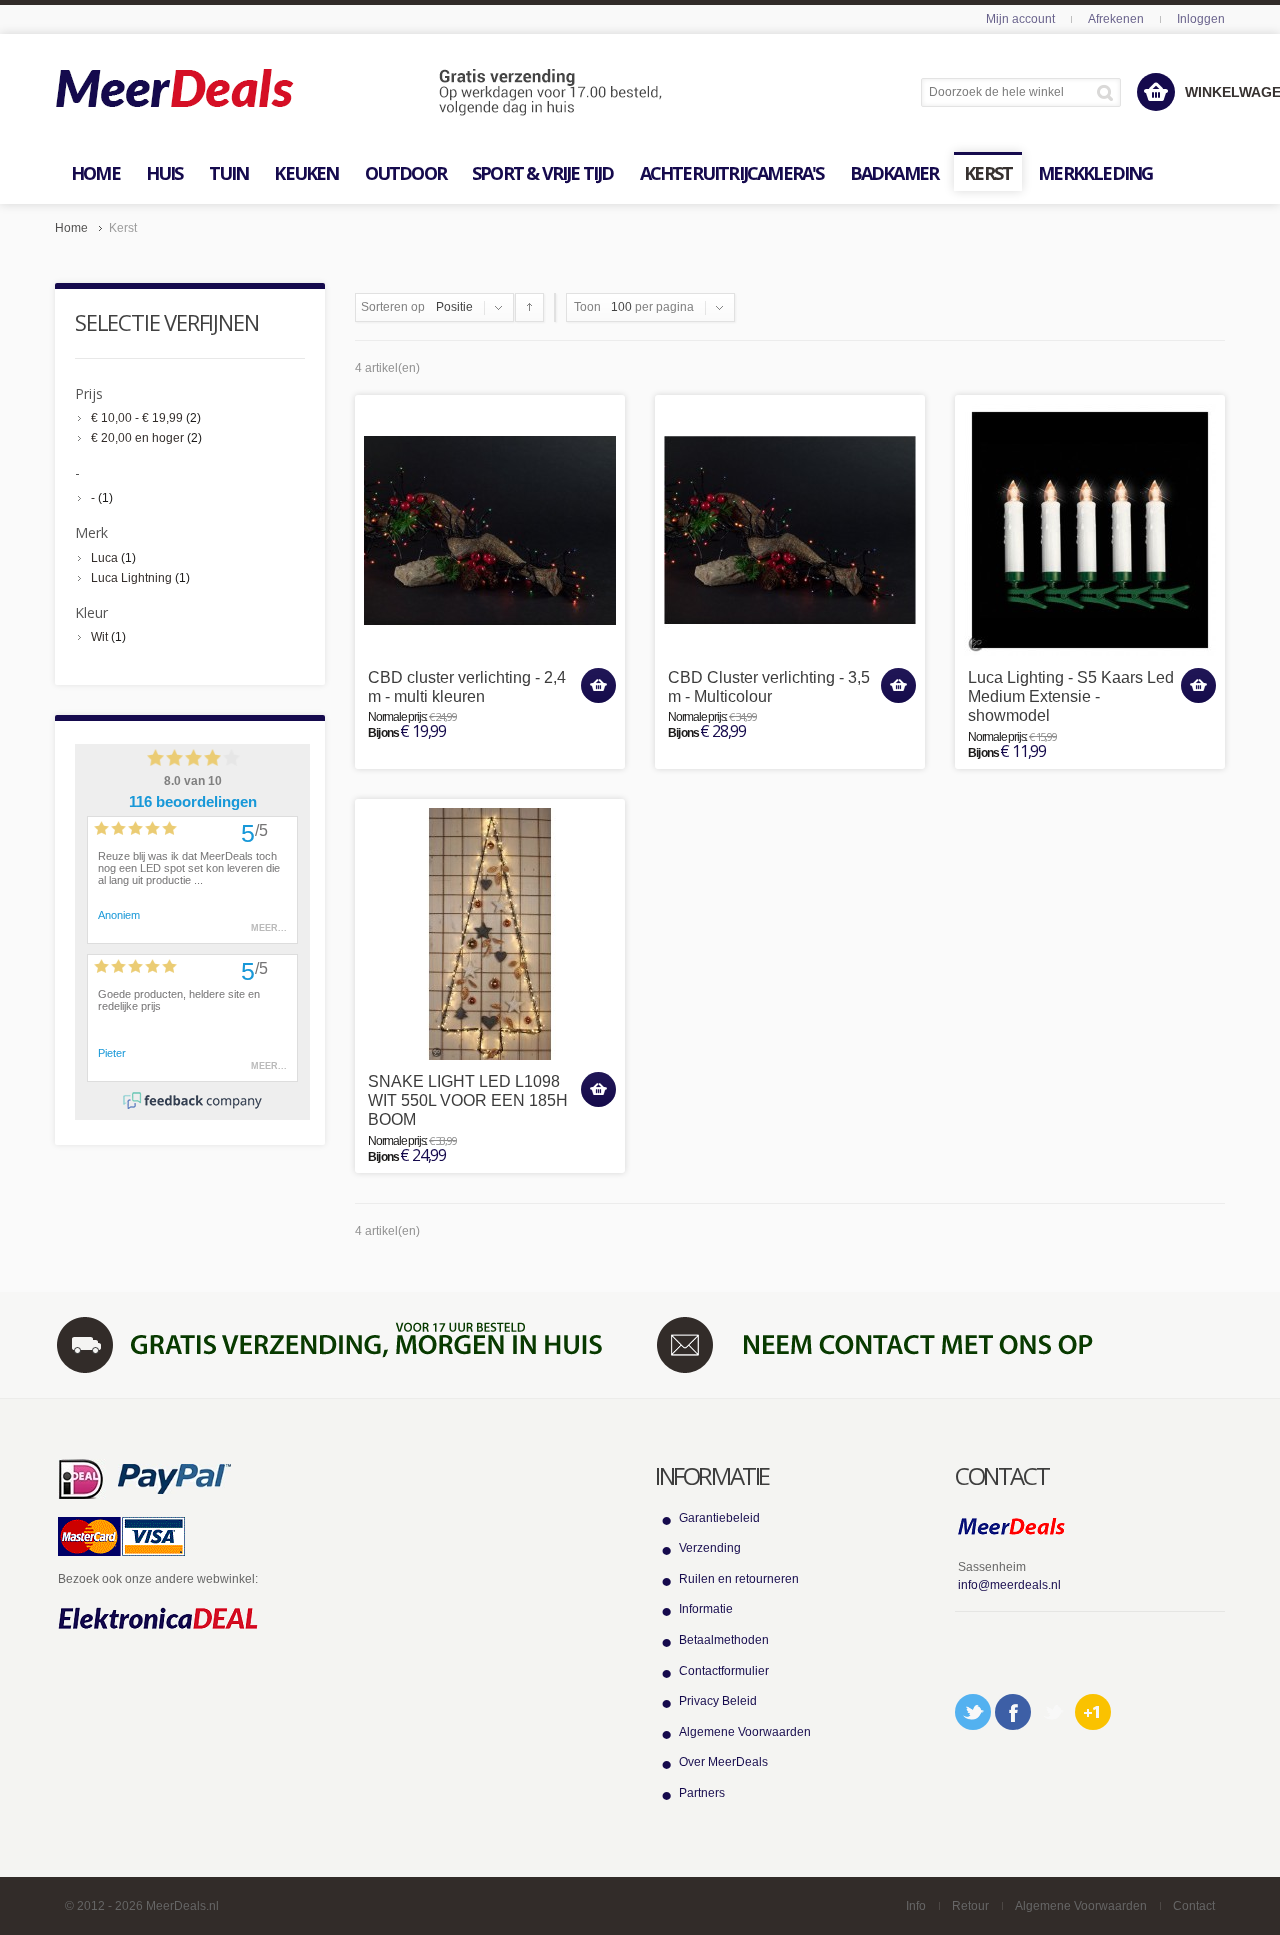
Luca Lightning (131, 578)
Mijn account (1020, 19)
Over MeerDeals (723, 1762)
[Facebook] (1013, 1712)
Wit (99, 637)
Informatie (706, 1609)
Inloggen (1201, 19)
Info (916, 1906)
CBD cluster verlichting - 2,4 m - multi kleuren (467, 687)
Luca (104, 558)
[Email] (1053, 1712)
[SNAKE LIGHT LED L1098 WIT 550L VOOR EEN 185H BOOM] (490, 934)
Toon (587, 307)
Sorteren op (393, 307)
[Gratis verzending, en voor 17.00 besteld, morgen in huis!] (340, 1344)
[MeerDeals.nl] (359, 93)
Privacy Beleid (718, 1701)
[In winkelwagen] (598, 685)
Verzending (710, 1548)
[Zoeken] (1108, 92)
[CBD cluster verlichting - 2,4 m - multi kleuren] (490, 530)
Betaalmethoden (724, 1640)
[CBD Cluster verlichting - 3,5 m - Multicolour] (790, 530)
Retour (970, 1906)
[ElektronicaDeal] (158, 1619)
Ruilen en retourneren (739, 1579)
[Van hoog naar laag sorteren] (529, 307)
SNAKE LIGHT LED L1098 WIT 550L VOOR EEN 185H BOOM (468, 1100)
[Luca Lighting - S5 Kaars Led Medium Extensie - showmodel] (1090, 530)
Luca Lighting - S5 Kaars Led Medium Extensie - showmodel (1071, 696)
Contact (1194, 1906)
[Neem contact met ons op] (940, 1344)
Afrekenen (1116, 19)
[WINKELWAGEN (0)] (1156, 92)
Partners (702, 1793)
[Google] (1093, 1712)
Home (71, 228)
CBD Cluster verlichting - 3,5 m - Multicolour (769, 687)
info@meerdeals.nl (1009, 1585)
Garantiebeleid (719, 1518)
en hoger (137, 438)
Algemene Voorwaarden (745, 1732)
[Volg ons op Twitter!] (973, 1712)
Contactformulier (724, 1671)
